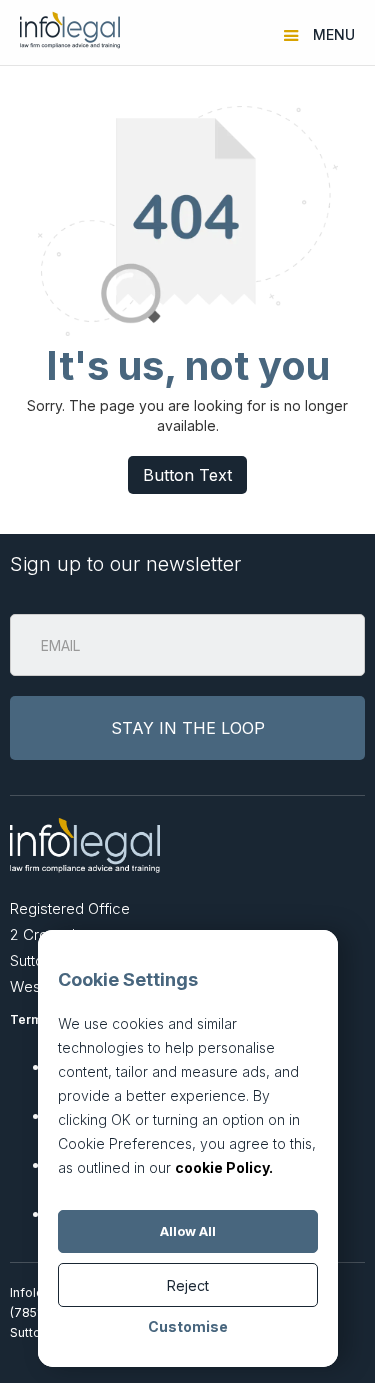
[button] (322, 30)
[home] (65, 30)
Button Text (187, 475)
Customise (188, 1326)
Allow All (188, 1231)
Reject (188, 1285)
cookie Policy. (224, 1167)
